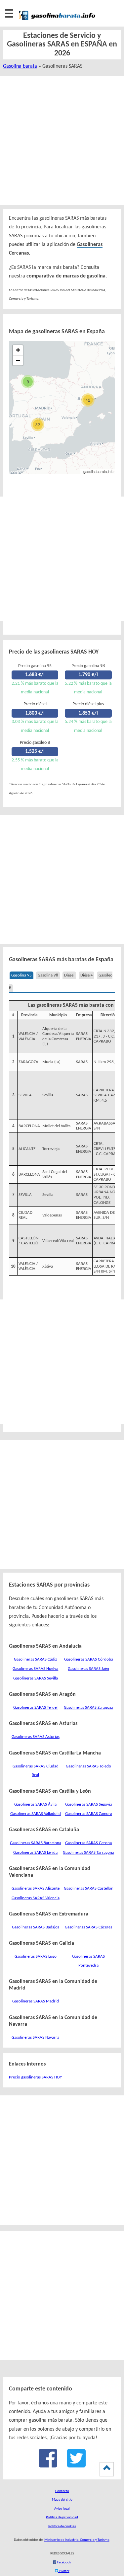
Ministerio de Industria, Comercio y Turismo (77, 2540)
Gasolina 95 (21, 975)
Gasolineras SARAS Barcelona (36, 1843)
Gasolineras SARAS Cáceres (88, 1927)
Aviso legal (62, 2509)
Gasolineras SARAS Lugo (36, 1956)
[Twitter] (76, 2465)
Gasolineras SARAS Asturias (36, 1737)
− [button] (18, 360)
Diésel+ (86, 975)
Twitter (64, 2571)
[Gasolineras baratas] (57, 21)
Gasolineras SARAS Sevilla (36, 1678)
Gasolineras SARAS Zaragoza (88, 1708)
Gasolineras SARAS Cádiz (35, 1659)
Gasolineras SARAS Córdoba (89, 1659)
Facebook (64, 2563)
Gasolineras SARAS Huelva (35, 1669)
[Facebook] (48, 2465)
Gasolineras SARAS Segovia (89, 1804)
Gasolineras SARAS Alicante (36, 1888)
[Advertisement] (62, 141)
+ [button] (18, 350)
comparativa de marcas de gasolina (66, 276)
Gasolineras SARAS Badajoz (36, 1927)
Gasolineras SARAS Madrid (36, 2001)
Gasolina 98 (48, 975)
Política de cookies (62, 2526)
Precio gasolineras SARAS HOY (35, 2077)
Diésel (69, 975)
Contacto (62, 2491)
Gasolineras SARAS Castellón (89, 1888)
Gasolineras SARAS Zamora (89, 1814)
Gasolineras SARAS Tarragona (88, 1853)
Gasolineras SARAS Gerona (88, 1843)
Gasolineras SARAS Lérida (35, 1853)
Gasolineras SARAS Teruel (35, 1708)
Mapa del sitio (62, 2500)
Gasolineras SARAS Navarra (35, 2037)
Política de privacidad (62, 2517)
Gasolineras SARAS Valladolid (36, 1814)
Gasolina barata (20, 66)
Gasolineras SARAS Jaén (88, 1669)
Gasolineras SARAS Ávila (35, 1804)
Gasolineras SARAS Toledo (88, 1766)
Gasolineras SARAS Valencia (36, 1898)
